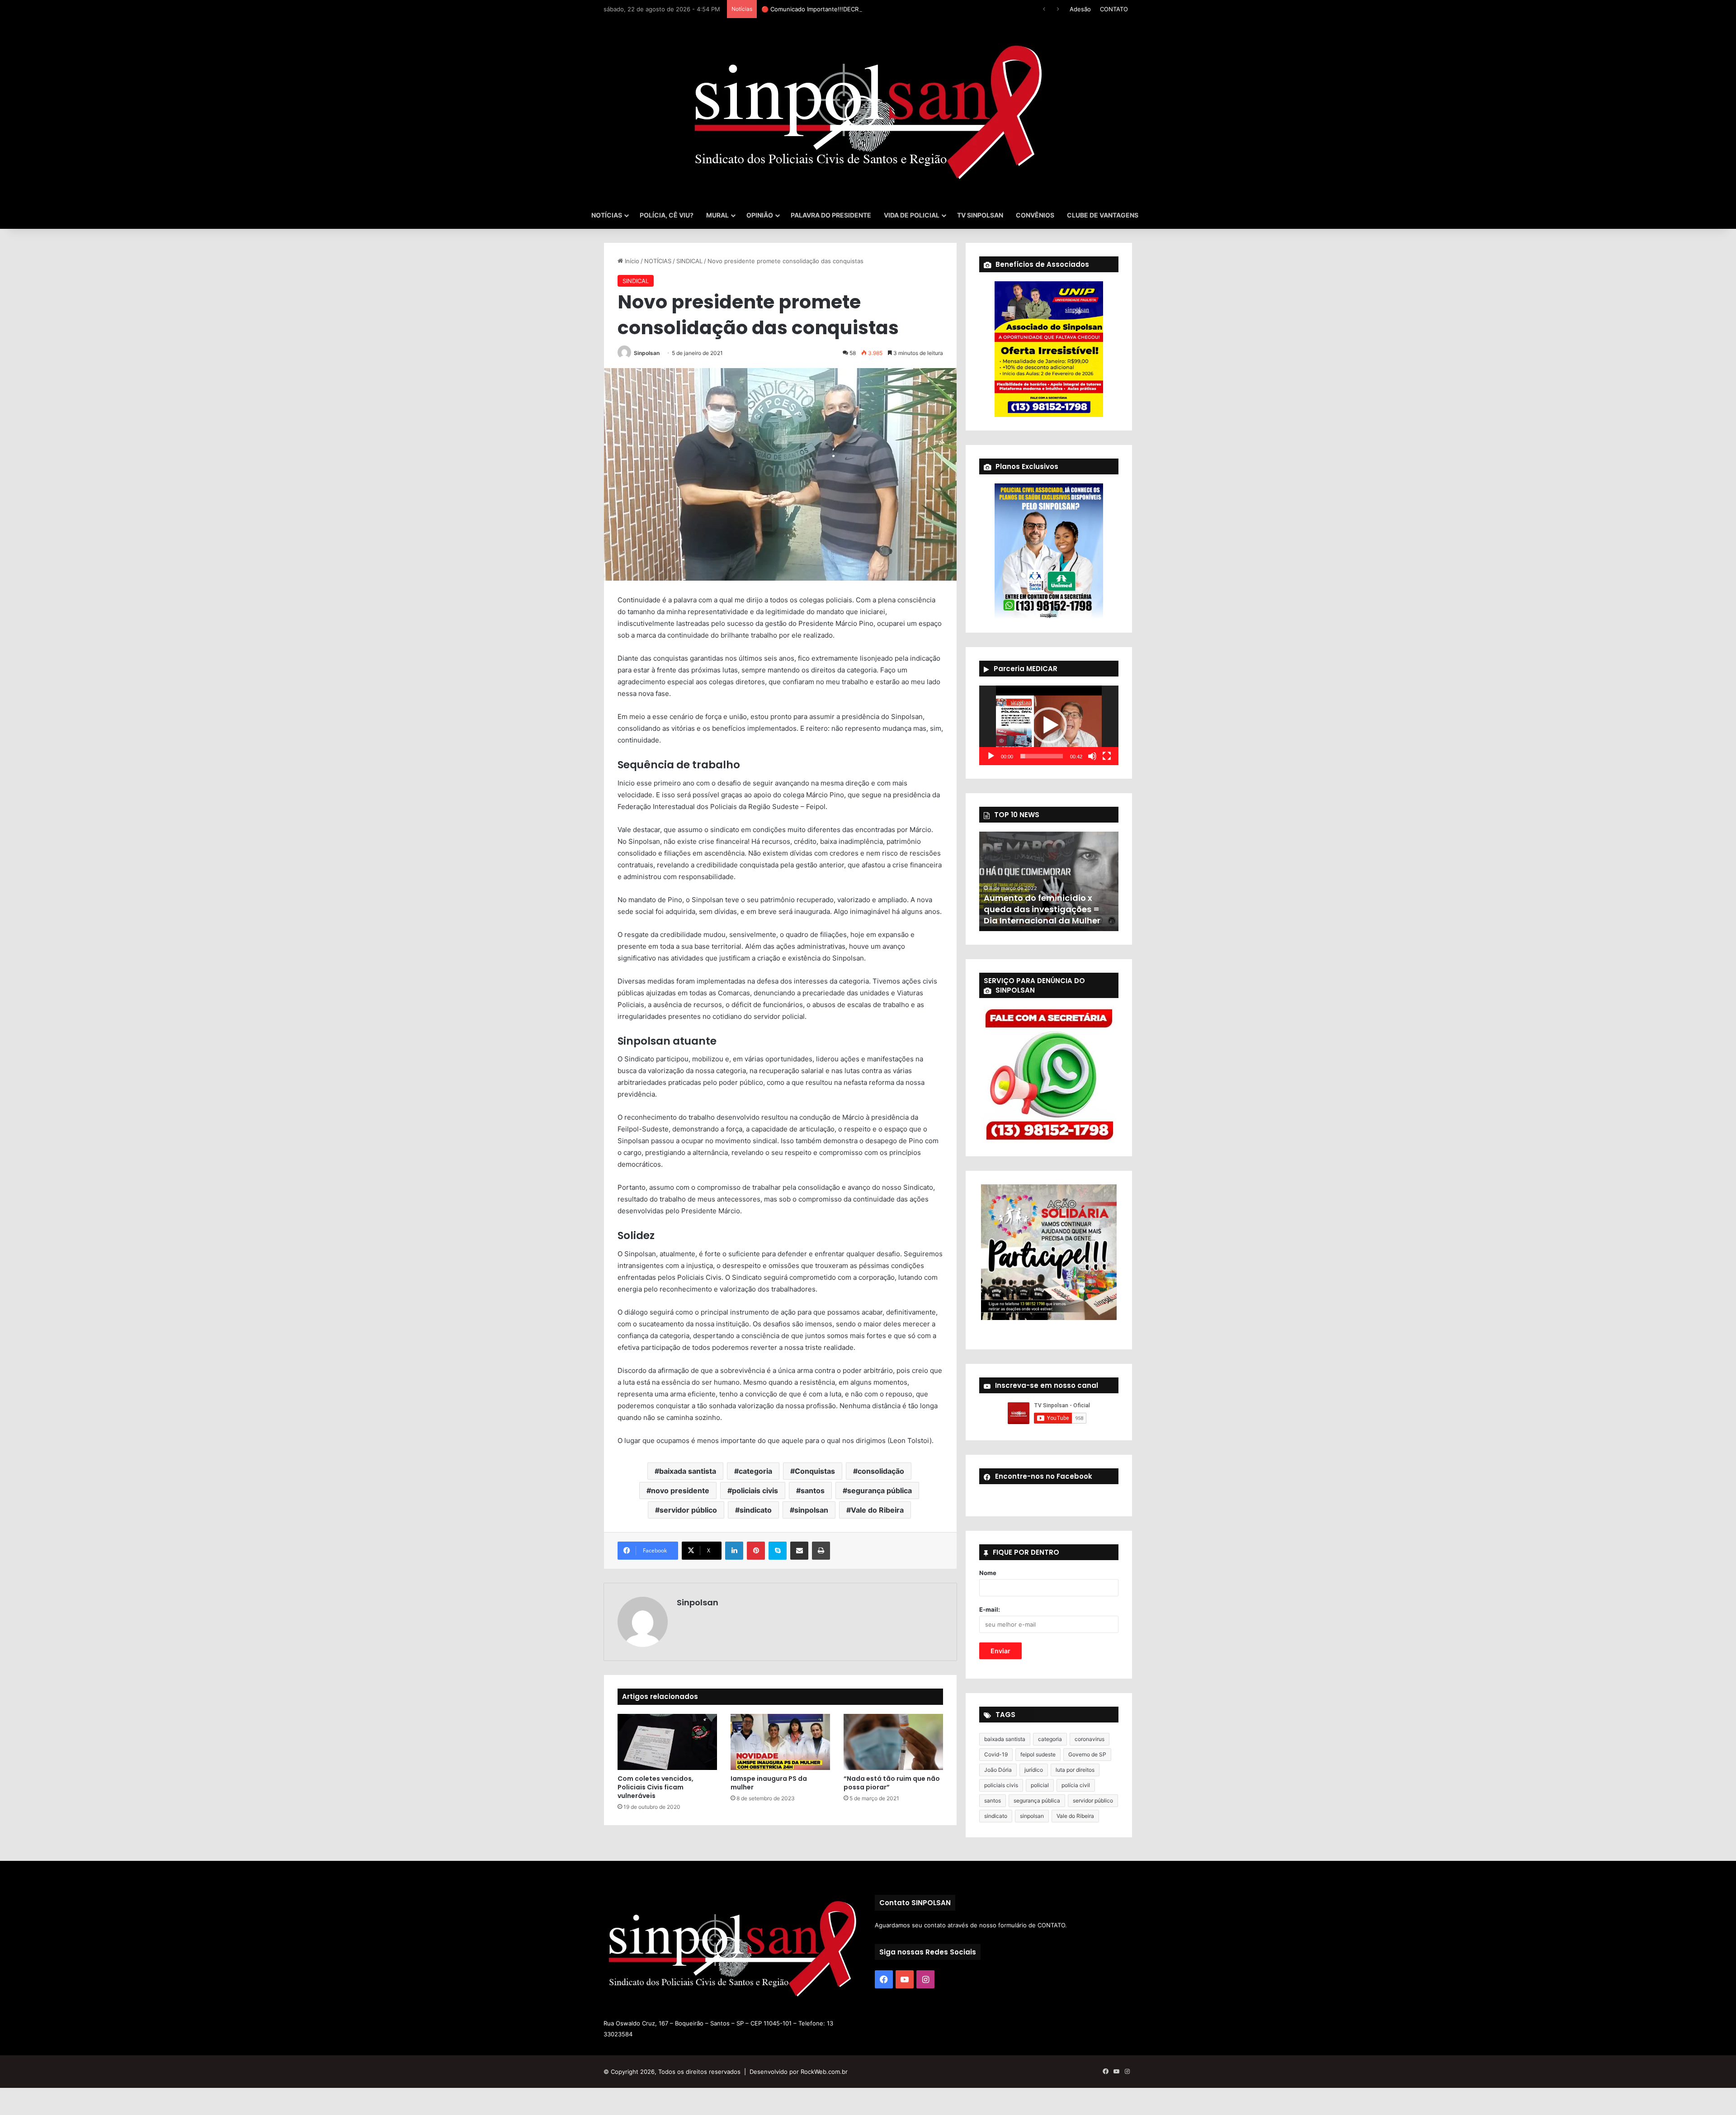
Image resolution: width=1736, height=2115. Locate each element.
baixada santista (688, 1471)
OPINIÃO (760, 215)
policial (1040, 1785)
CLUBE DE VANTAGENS (1103, 215)
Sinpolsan (647, 353)
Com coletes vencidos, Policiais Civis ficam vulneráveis (656, 1787)
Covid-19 (996, 1754)
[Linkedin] (734, 1551)
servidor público (688, 1510)
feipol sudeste (1038, 1754)
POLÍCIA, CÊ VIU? (667, 215)
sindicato (756, 1510)
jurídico (1034, 1770)
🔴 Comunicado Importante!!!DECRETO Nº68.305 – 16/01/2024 (849, 9)
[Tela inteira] (1107, 756)
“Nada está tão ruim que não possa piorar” (892, 1783)
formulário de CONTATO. (1033, 1925)
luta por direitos (1075, 1770)
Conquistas (815, 1471)
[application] (1049, 725)
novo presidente (680, 1490)
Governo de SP (1087, 1754)
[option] (1049, 881)
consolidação (881, 1471)
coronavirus (1090, 1739)
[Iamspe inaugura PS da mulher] (780, 1742)
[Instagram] (925, 1979)
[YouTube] (905, 1979)
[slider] (1042, 756)
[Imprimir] (821, 1551)
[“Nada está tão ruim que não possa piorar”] (893, 1742)
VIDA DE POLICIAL (912, 215)
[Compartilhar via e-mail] (799, 1551)
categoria (755, 1471)
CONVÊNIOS (1035, 215)
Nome (988, 1573)
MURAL (717, 215)
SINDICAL (689, 261)
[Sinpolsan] (868, 110)
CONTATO (1114, 9)
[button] (1049, 725)
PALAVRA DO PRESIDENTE (831, 215)
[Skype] (778, 1551)
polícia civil (1076, 1785)
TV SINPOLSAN (980, 215)
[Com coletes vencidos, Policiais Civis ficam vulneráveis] (667, 1742)
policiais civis (755, 1490)
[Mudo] (1092, 756)
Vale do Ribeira (877, 1510)
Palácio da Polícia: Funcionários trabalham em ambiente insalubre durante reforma (1043, 904)
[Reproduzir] (991, 756)
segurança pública (880, 1490)
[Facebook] (884, 1979)
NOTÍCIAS (607, 215)
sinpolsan (811, 1510)
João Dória (998, 1770)
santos (813, 1490)
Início (631, 261)
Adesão (1080, 9)
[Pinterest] (756, 1551)
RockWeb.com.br (824, 2072)
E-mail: (990, 1609)
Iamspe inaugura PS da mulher (769, 1783)
